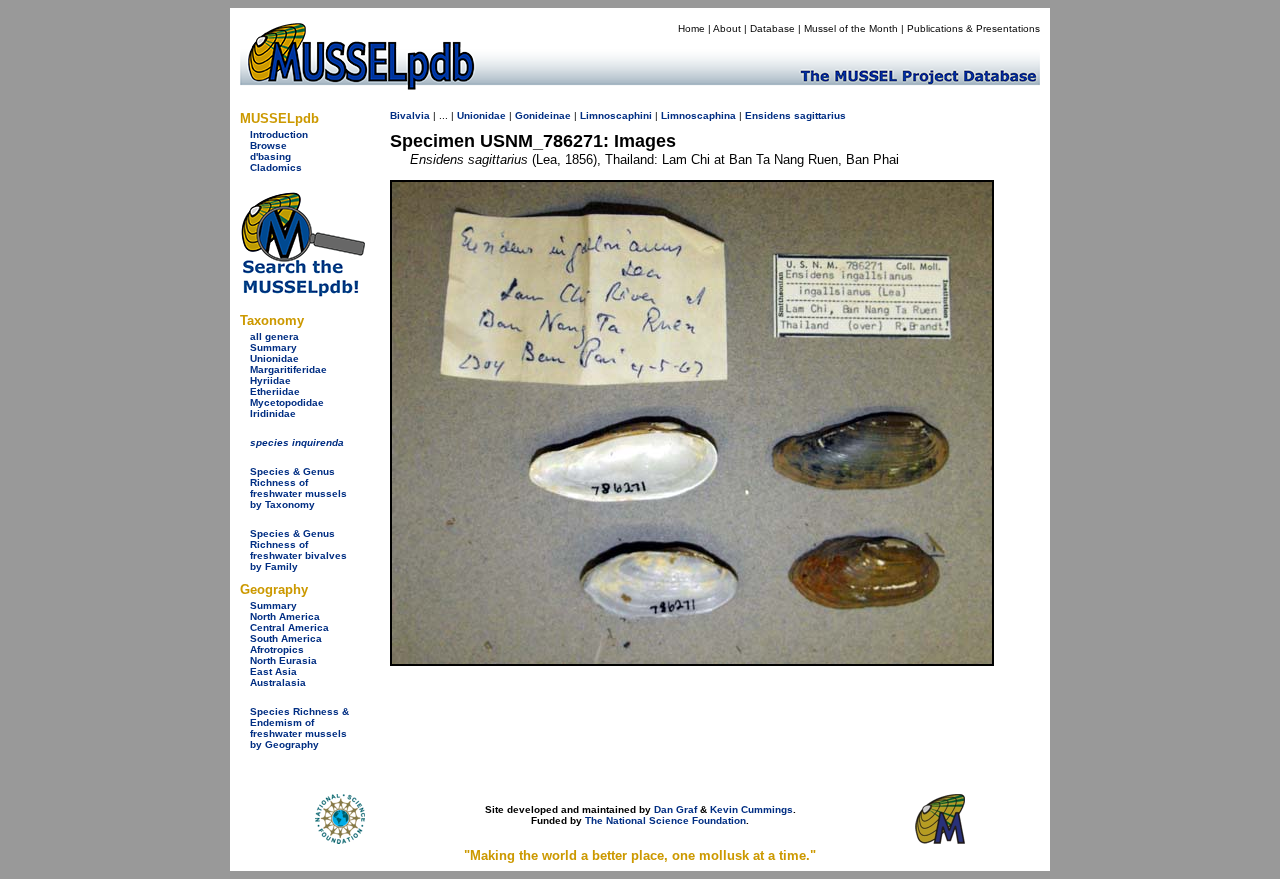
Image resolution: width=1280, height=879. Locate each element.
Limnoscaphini (616, 115)
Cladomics (276, 167)
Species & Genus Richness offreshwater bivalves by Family (298, 550)
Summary (273, 347)
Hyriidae (270, 380)
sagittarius (820, 115)
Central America (289, 627)
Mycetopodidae (287, 402)
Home (691, 28)
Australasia (278, 682)
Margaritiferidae (288, 369)
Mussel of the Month (851, 28)
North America (285, 616)
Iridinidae (273, 413)
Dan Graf (675, 809)
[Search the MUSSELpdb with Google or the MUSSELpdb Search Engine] (302, 292)
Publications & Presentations (973, 28)
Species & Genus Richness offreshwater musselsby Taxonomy (298, 488)
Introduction (279, 134)
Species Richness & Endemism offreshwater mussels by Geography (299, 728)
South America (286, 638)
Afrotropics (277, 649)
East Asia (273, 671)
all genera (274, 336)
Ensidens (768, 115)
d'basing (270, 156)
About (727, 28)
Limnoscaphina (698, 115)
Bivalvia (410, 115)
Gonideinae (543, 115)
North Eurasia (283, 660)
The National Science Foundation (665, 820)
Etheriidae (275, 391)
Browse (268, 145)
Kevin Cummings (751, 809)
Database (772, 28)
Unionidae (274, 358)
